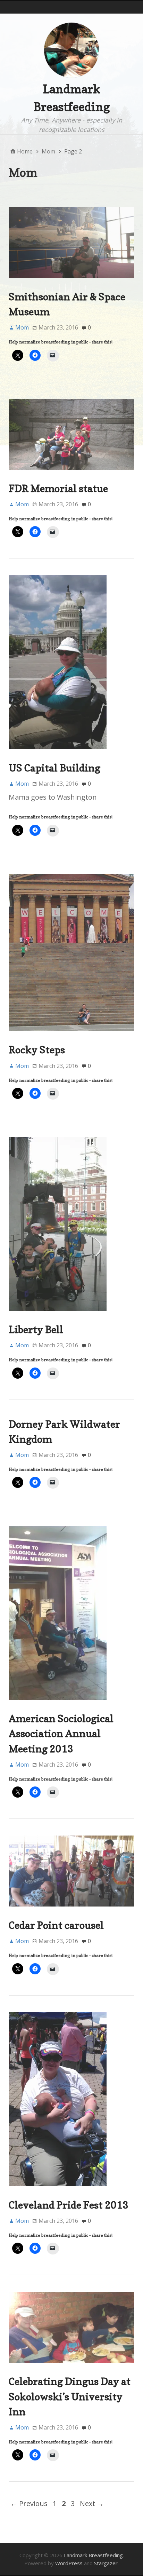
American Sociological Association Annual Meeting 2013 (61, 1733)
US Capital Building (54, 768)
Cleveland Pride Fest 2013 (69, 2205)
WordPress (69, 2563)
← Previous (29, 2503)
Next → (92, 2503)
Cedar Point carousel (56, 1925)
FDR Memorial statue (58, 488)
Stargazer (106, 2563)
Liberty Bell (36, 1329)
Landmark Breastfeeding (93, 2555)
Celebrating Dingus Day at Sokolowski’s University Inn (70, 2396)
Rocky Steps (37, 1050)
